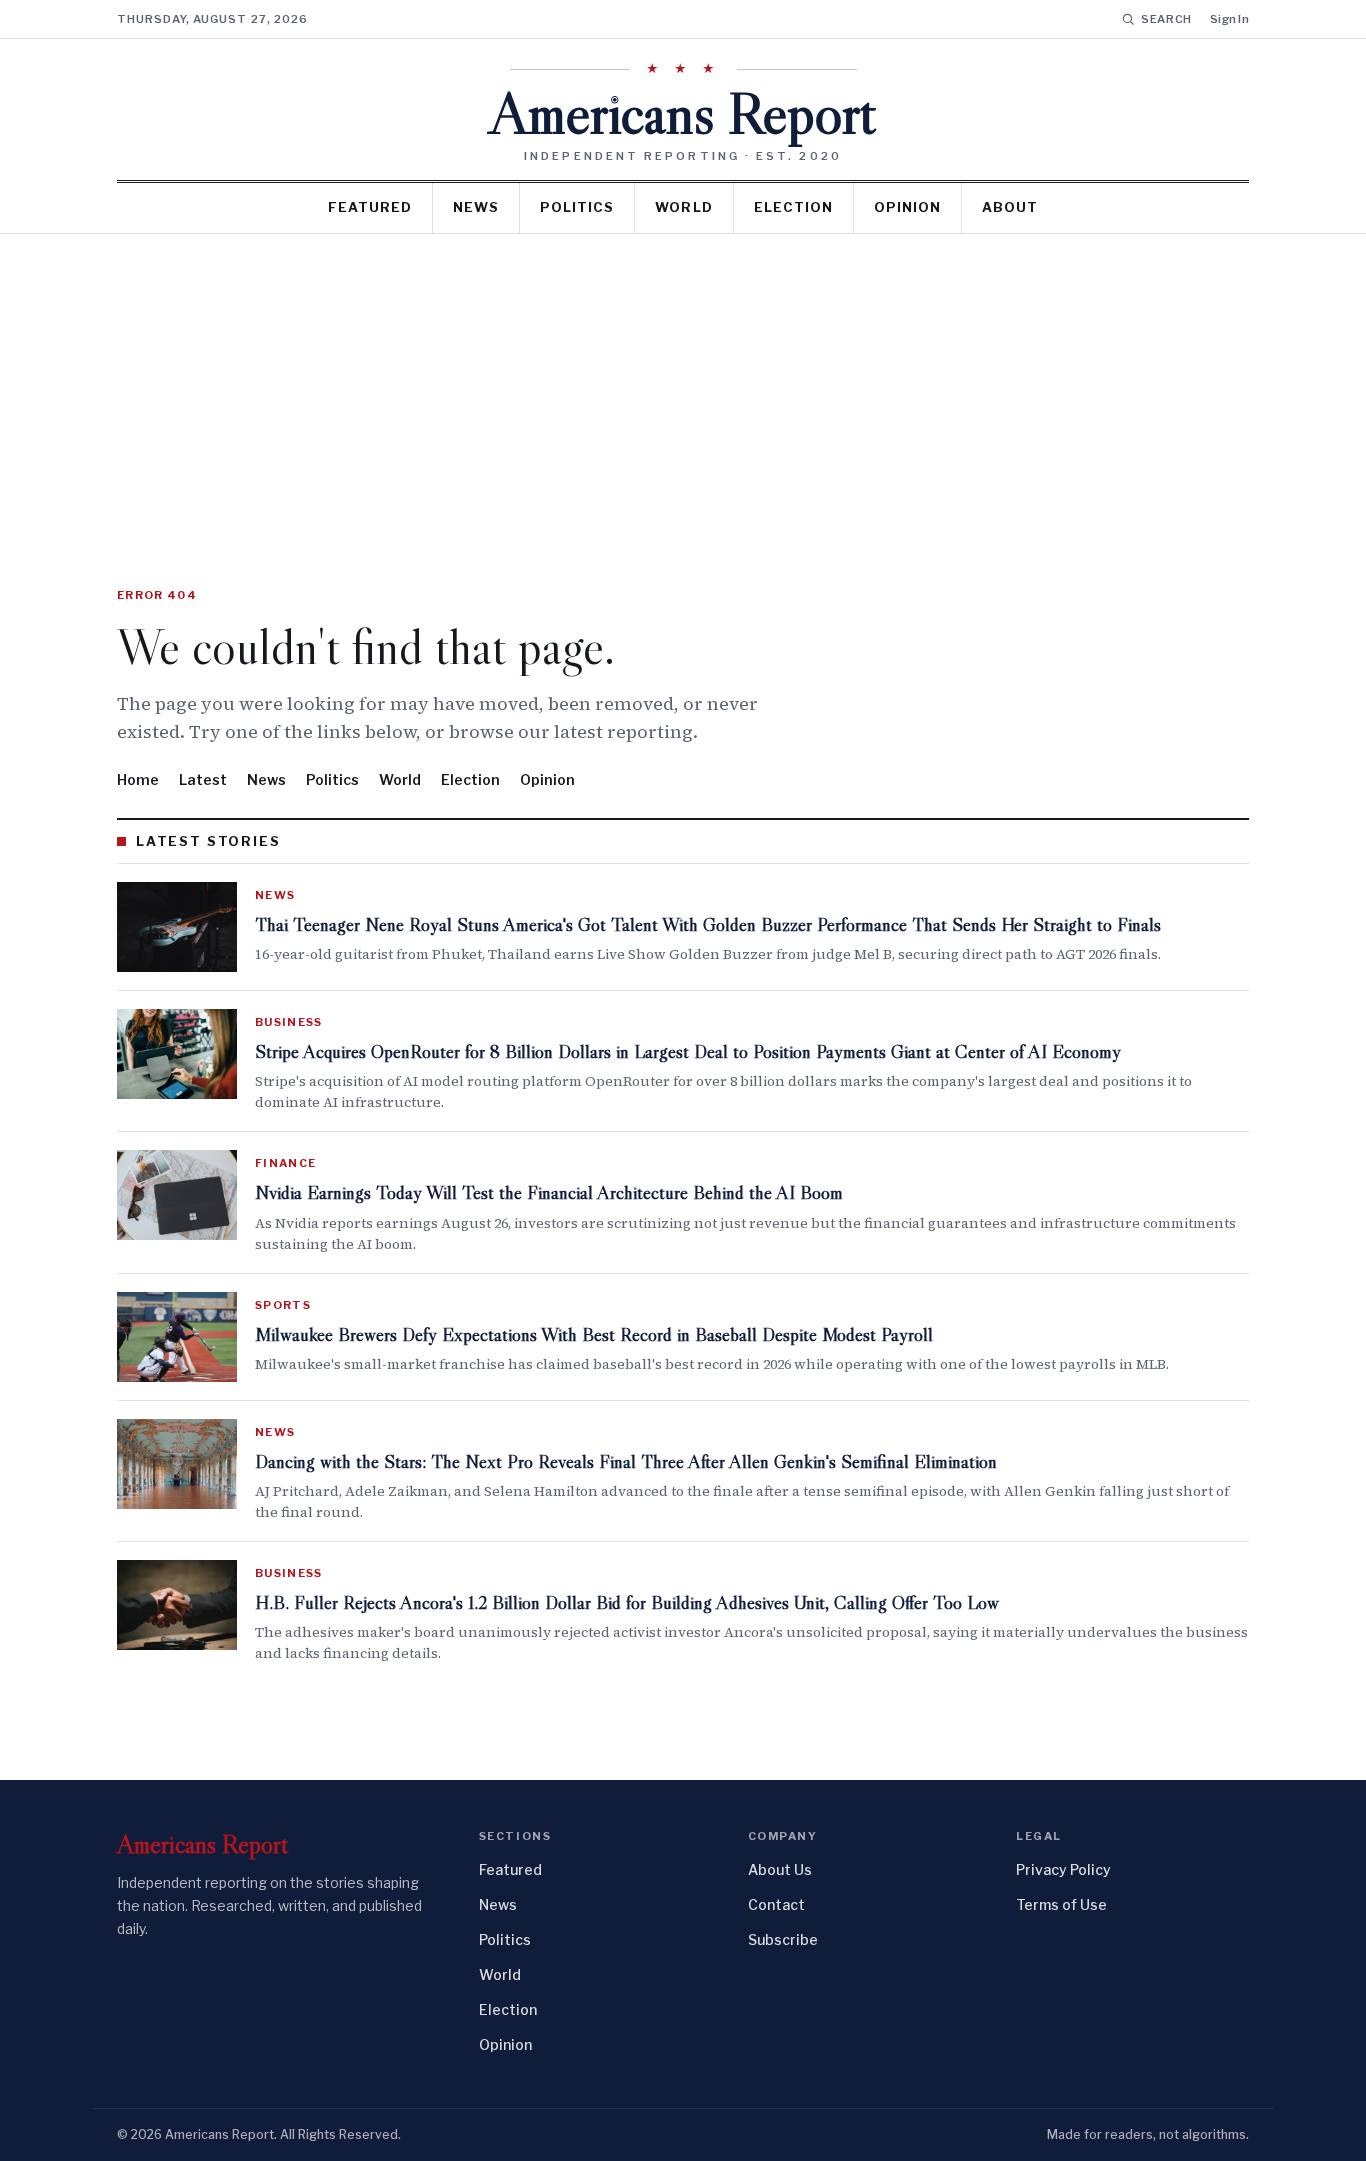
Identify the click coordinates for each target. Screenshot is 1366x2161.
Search (1166, 19)
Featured (370, 207)
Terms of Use (1061, 1904)
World (683, 207)
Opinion (907, 207)
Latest (203, 779)
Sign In (1229, 19)
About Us (780, 1869)
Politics (577, 207)
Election (793, 207)
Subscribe (783, 1939)
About (1010, 207)
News (476, 207)
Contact (776, 1904)
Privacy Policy (1063, 1869)
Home (138, 779)
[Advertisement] (683, 384)
